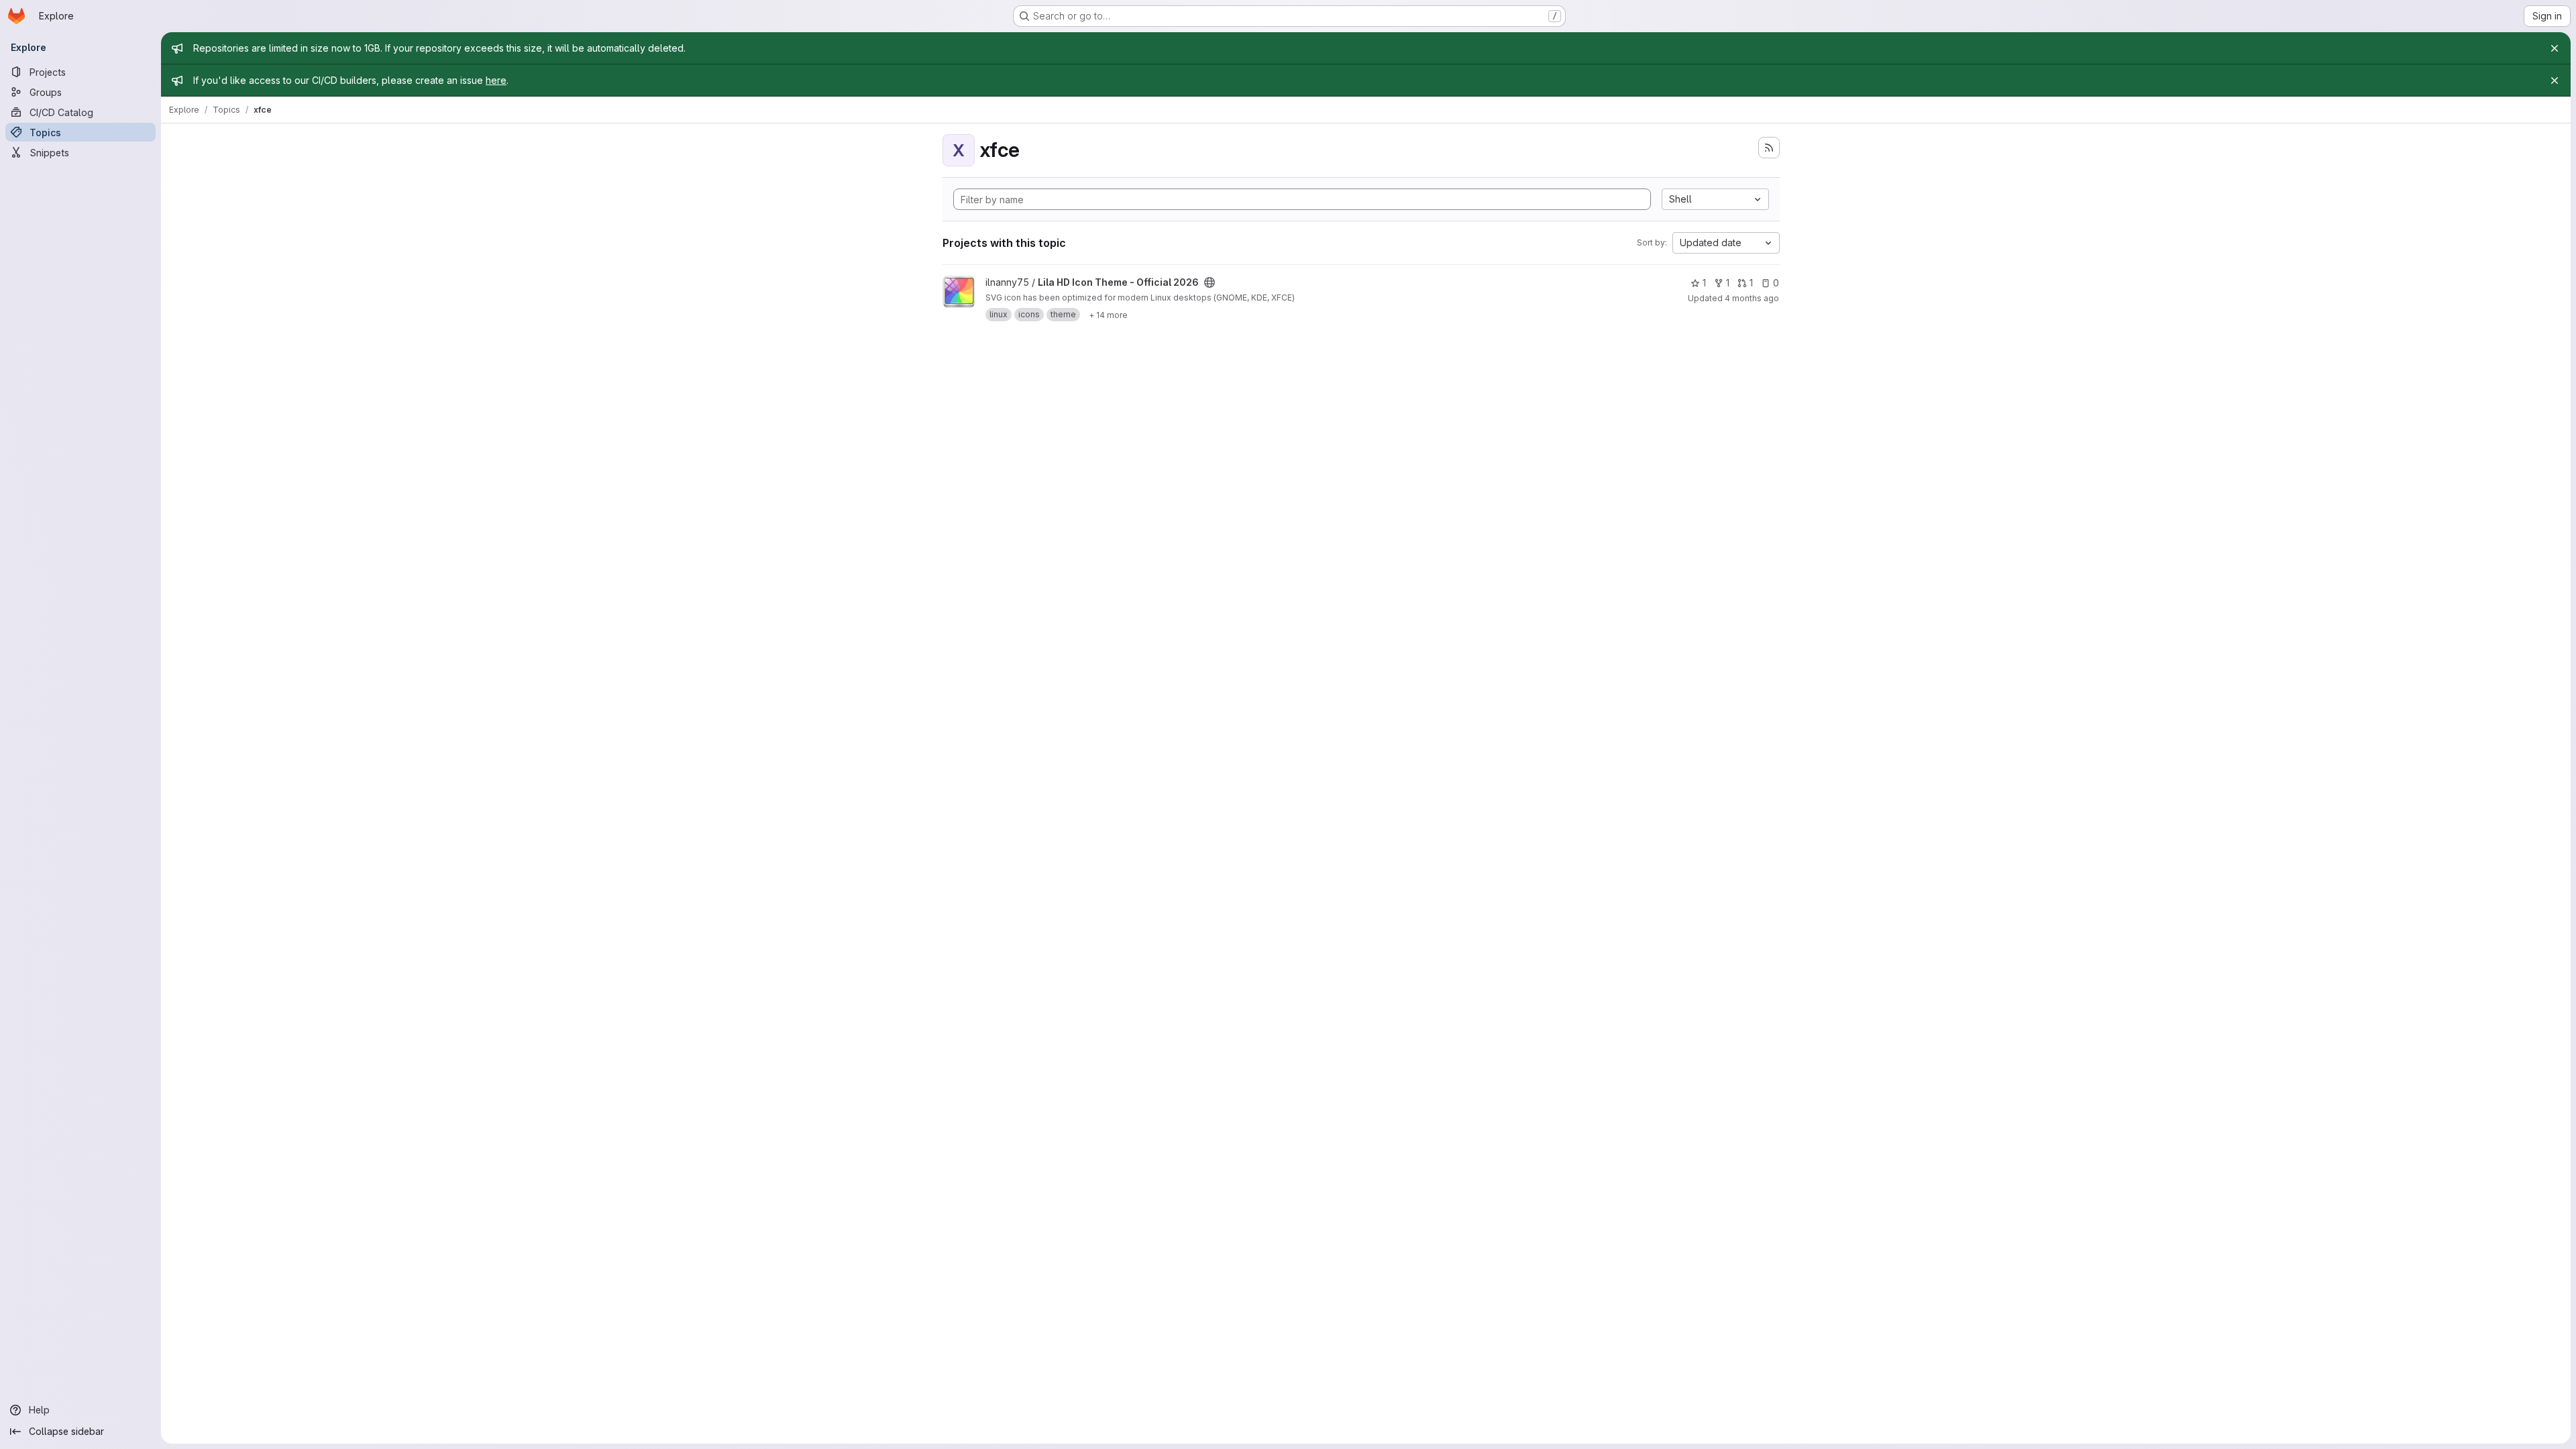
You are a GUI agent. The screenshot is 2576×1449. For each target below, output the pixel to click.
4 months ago (1752, 298)
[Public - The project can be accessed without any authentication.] (1210, 282)
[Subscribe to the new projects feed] (1769, 148)
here (496, 80)
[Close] (2555, 48)
